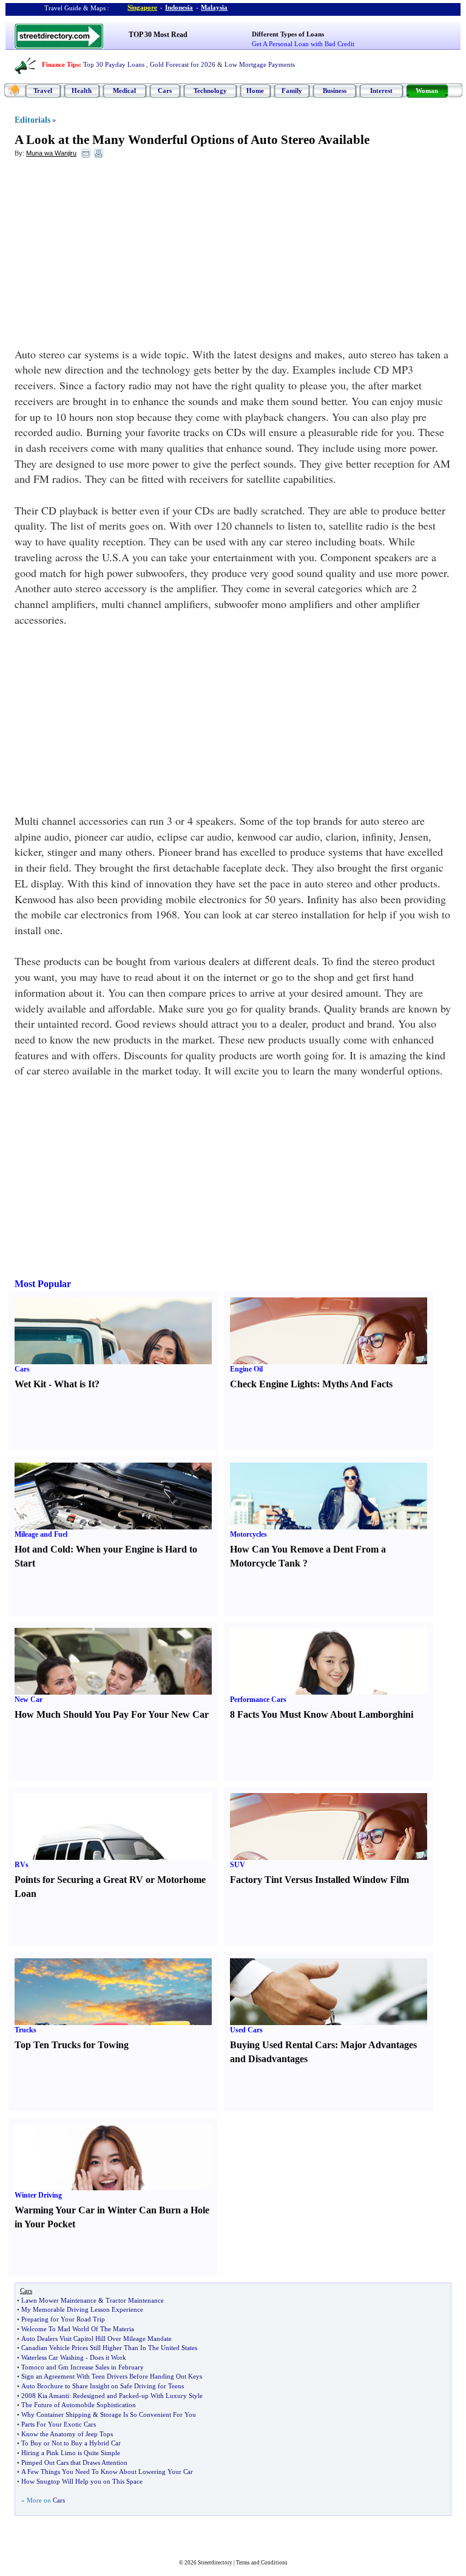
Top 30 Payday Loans (114, 64)
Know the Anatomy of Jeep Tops (67, 2434)
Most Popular (43, 1284)
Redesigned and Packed (106, 2396)
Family (292, 91)
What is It (74, 1384)
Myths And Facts (357, 1384)
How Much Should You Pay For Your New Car (112, 1714)
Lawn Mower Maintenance (59, 2300)
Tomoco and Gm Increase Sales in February (83, 2367)
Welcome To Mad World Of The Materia (78, 2329)
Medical (124, 91)
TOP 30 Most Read (158, 35)
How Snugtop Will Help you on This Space (82, 2481)
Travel (43, 91)
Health (82, 91)
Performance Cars (258, 1700)
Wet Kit (30, 1384)
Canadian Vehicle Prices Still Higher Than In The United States (109, 2348)
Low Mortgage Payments (260, 64)
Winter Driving (38, 2195)
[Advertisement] (113, 256)
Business (335, 91)
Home (255, 91)
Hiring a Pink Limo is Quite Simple (71, 2453)
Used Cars (246, 2030)
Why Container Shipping (56, 2414)
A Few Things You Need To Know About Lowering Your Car (107, 2472)
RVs (22, 1865)
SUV (238, 1865)
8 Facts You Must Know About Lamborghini (322, 1714)
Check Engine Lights (273, 1384)
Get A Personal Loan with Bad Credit (303, 44)
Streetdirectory (215, 2563)
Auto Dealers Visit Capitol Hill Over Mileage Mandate (96, 2339)
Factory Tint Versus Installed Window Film (319, 1880)
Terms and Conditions (262, 2563)
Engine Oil (246, 1369)
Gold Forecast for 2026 (183, 64)
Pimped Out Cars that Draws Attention (74, 2462)
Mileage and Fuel (41, 1534)
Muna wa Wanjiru (51, 153)
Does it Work (108, 2357)
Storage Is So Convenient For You (148, 2414)
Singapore (142, 7)
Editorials (32, 120)
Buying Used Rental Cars (282, 2045)
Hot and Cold (42, 1549)
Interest (381, 91)
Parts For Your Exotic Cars (59, 2424)
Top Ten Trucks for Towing (72, 2045)
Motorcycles (248, 1534)
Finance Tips (60, 64)
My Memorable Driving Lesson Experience (82, 2309)
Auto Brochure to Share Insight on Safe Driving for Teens (103, 2386)
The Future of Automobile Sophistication (79, 2405)
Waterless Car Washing (52, 2357)
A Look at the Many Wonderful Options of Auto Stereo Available (192, 140)
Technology (210, 91)
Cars (165, 91)
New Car (29, 1700)
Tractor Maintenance (135, 2300)
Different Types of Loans (288, 34)
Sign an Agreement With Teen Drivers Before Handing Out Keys (112, 2376)
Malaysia (214, 7)
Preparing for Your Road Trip (63, 2319)
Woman (427, 91)
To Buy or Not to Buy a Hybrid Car (71, 2443)
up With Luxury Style (172, 2396)
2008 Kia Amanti (45, 2396)
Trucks (25, 2030)
